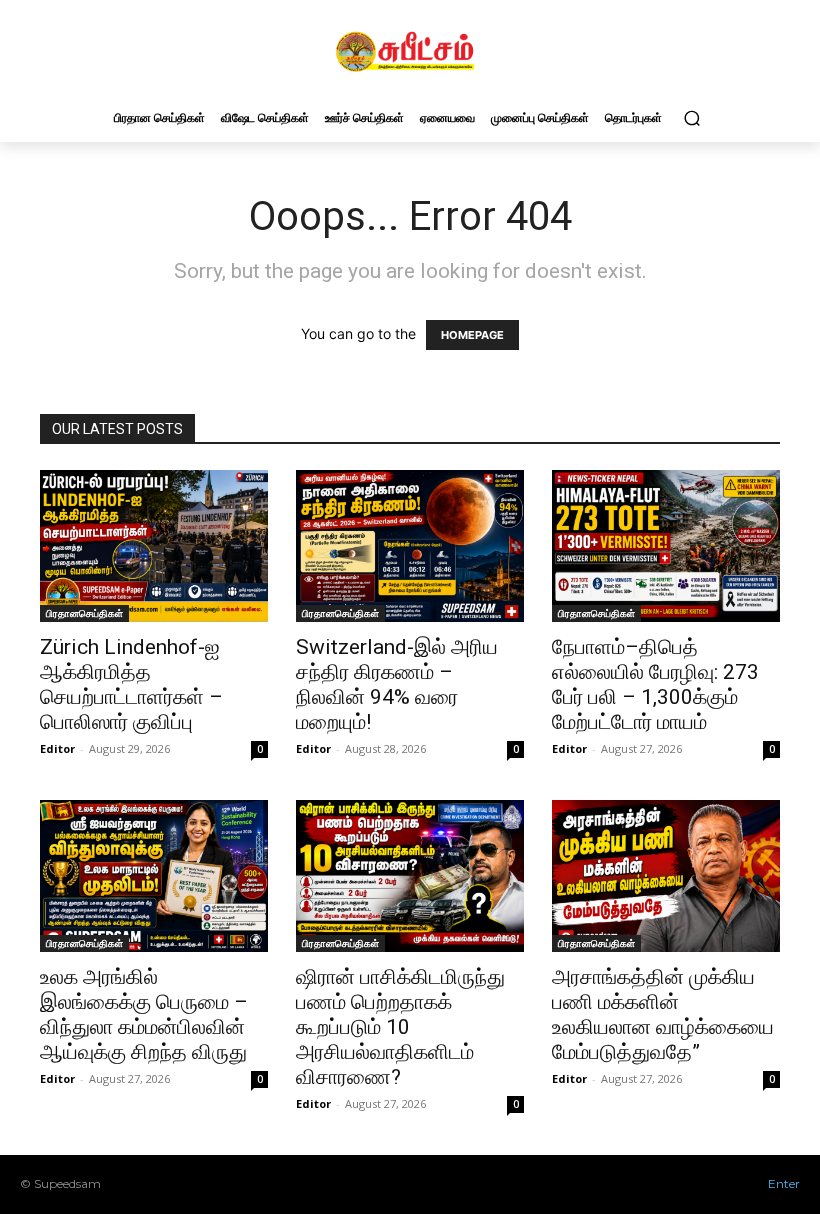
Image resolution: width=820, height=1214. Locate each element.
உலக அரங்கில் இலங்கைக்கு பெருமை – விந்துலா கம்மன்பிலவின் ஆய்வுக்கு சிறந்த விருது (144, 1014)
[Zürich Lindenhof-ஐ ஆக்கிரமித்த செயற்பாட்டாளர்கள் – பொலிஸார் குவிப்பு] (154, 546)
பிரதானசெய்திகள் (84, 613)
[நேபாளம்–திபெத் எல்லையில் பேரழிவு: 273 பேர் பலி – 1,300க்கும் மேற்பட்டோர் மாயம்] (666, 546)
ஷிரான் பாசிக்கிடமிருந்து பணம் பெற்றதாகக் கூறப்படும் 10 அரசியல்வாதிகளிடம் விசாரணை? (400, 1027)
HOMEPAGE (472, 335)
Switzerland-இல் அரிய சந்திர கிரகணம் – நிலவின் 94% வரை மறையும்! (397, 684)
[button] (691, 117)
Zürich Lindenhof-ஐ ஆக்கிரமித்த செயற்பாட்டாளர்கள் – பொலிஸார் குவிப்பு (131, 684)
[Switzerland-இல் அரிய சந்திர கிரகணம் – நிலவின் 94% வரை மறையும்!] (410, 546)
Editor (57, 748)
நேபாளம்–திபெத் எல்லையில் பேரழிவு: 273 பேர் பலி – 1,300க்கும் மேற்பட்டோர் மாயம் (655, 684)
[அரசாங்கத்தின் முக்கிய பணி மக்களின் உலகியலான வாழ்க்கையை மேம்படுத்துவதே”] (666, 876)
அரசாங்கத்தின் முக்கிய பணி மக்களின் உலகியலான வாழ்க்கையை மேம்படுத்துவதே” (663, 1014)
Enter (784, 1183)
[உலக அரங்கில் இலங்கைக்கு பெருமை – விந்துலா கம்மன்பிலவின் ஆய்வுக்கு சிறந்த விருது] (154, 876)
